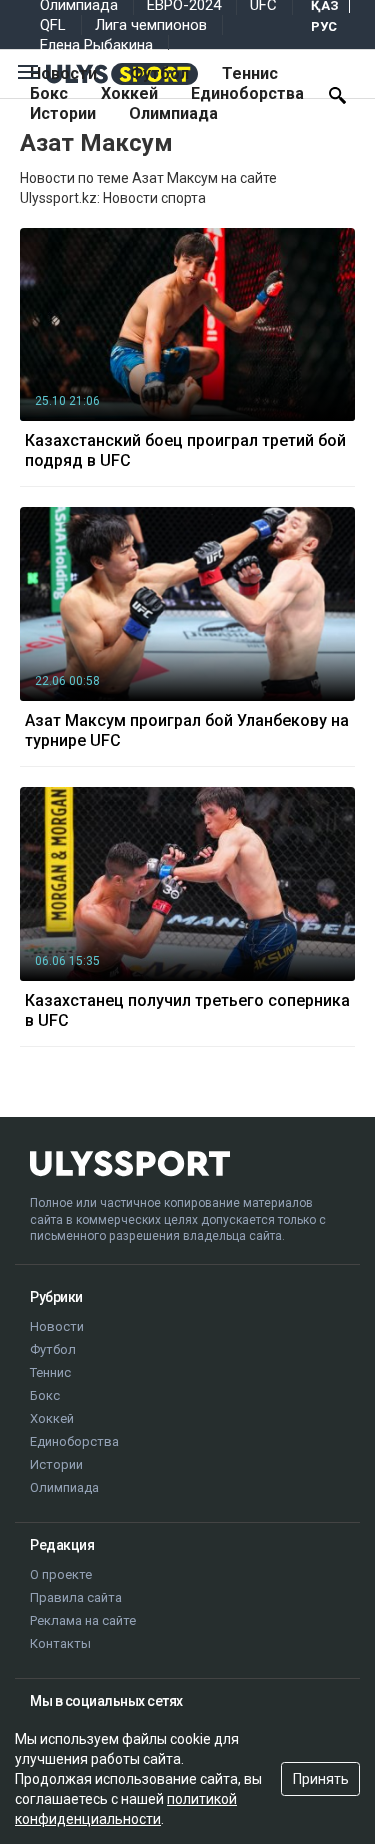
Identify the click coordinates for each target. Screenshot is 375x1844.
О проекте (61, 1574)
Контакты (60, 1643)
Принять (321, 1779)
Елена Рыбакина (96, 45)
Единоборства (247, 93)
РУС (324, 26)
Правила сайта (76, 1597)
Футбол (159, 73)
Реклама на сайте (83, 1620)
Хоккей (129, 93)
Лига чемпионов (151, 25)
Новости (63, 73)
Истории (63, 113)
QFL (53, 25)
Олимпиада (173, 113)
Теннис (250, 73)
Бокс (49, 93)
